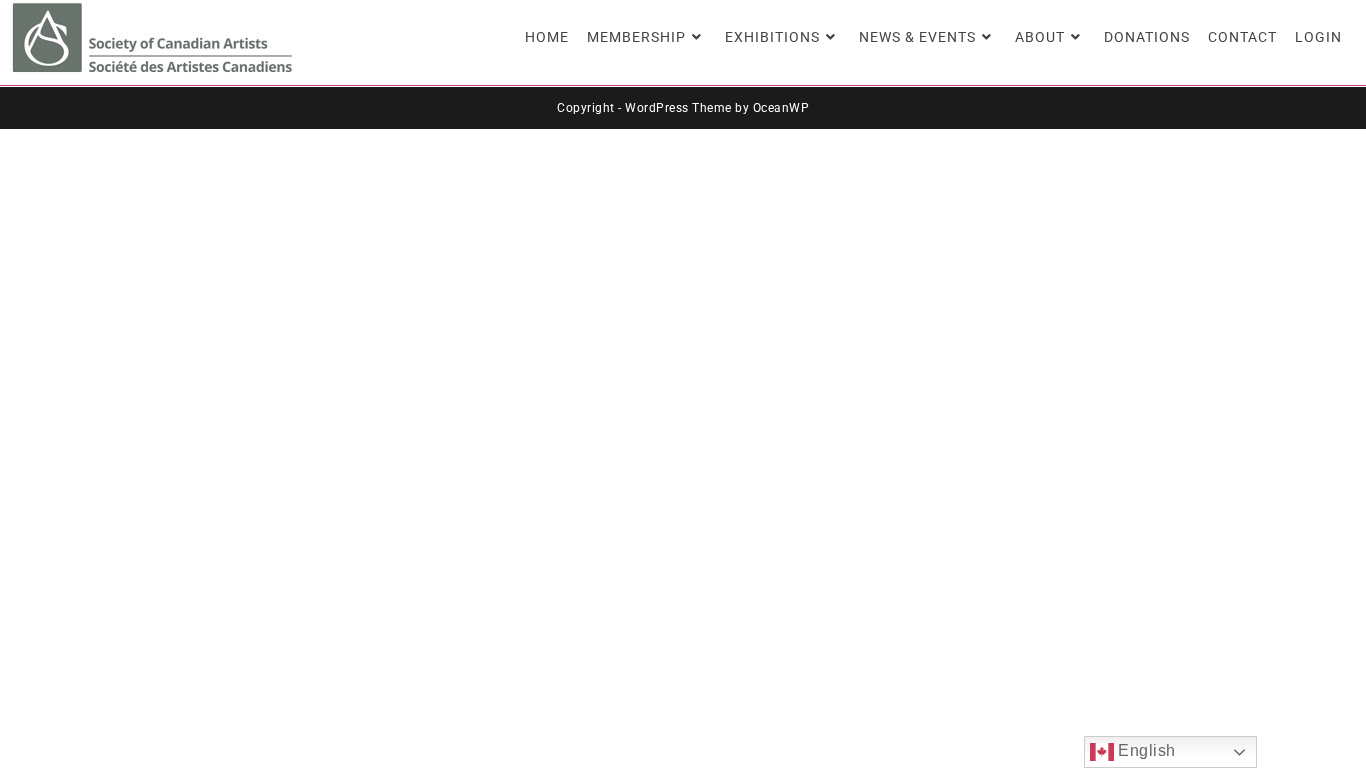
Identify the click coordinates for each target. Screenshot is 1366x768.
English (1145, 750)
